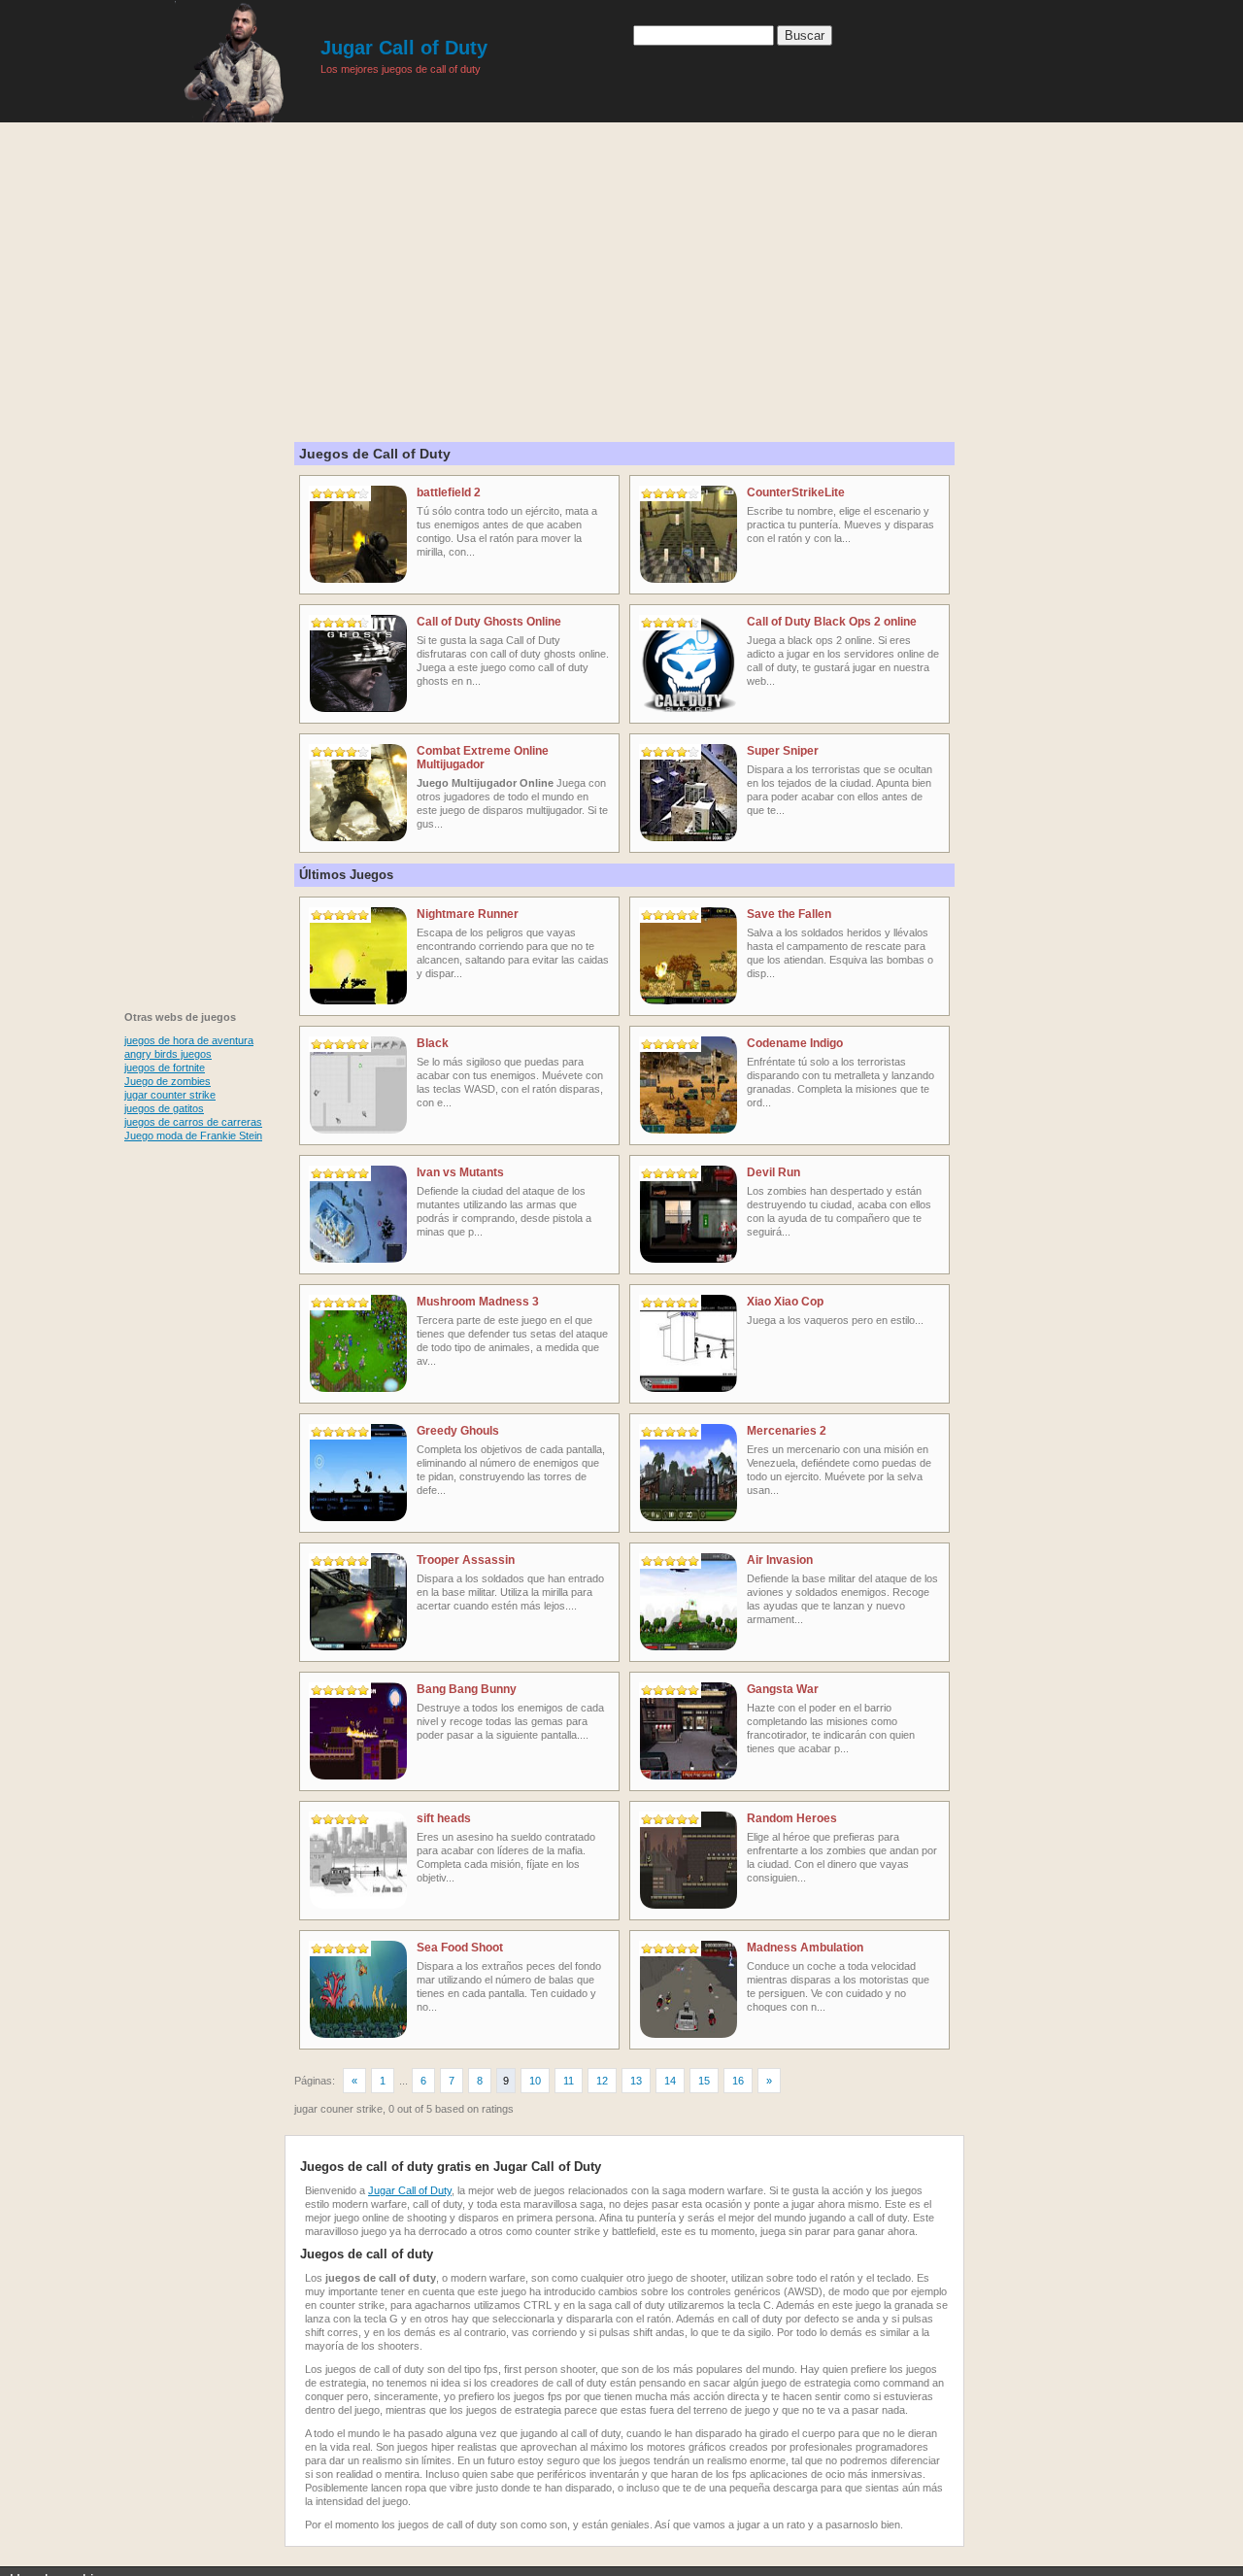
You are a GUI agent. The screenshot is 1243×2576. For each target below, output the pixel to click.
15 (704, 2081)
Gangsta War (783, 1689)
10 (535, 2081)
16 (738, 2081)
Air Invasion (780, 1560)
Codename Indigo (795, 1043)
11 (569, 2081)
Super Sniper (783, 751)
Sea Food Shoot (460, 1948)
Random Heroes (792, 1818)
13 (636, 2081)
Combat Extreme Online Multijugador (483, 758)
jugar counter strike (170, 1095)
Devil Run (773, 1172)
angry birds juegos (168, 1054)
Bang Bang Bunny (467, 1689)
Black (433, 1043)
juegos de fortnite (165, 1068)
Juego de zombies (168, 1081)
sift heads (444, 1818)
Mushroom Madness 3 (478, 1302)
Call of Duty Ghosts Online (489, 622)
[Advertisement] (621, 262)
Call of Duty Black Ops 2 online (832, 622)
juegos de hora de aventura (189, 1040)
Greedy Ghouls (458, 1431)
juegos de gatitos (164, 1108)
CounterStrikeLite (796, 492)
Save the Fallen (789, 914)
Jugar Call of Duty (404, 48)
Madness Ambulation (805, 1948)
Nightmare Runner (468, 914)
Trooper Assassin (466, 1560)
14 (670, 2081)
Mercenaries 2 (787, 1431)
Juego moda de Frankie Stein (193, 1135)
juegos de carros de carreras (193, 1122)
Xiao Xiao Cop (785, 1302)
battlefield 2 (449, 492)
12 (602, 2081)
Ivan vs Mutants (460, 1172)
